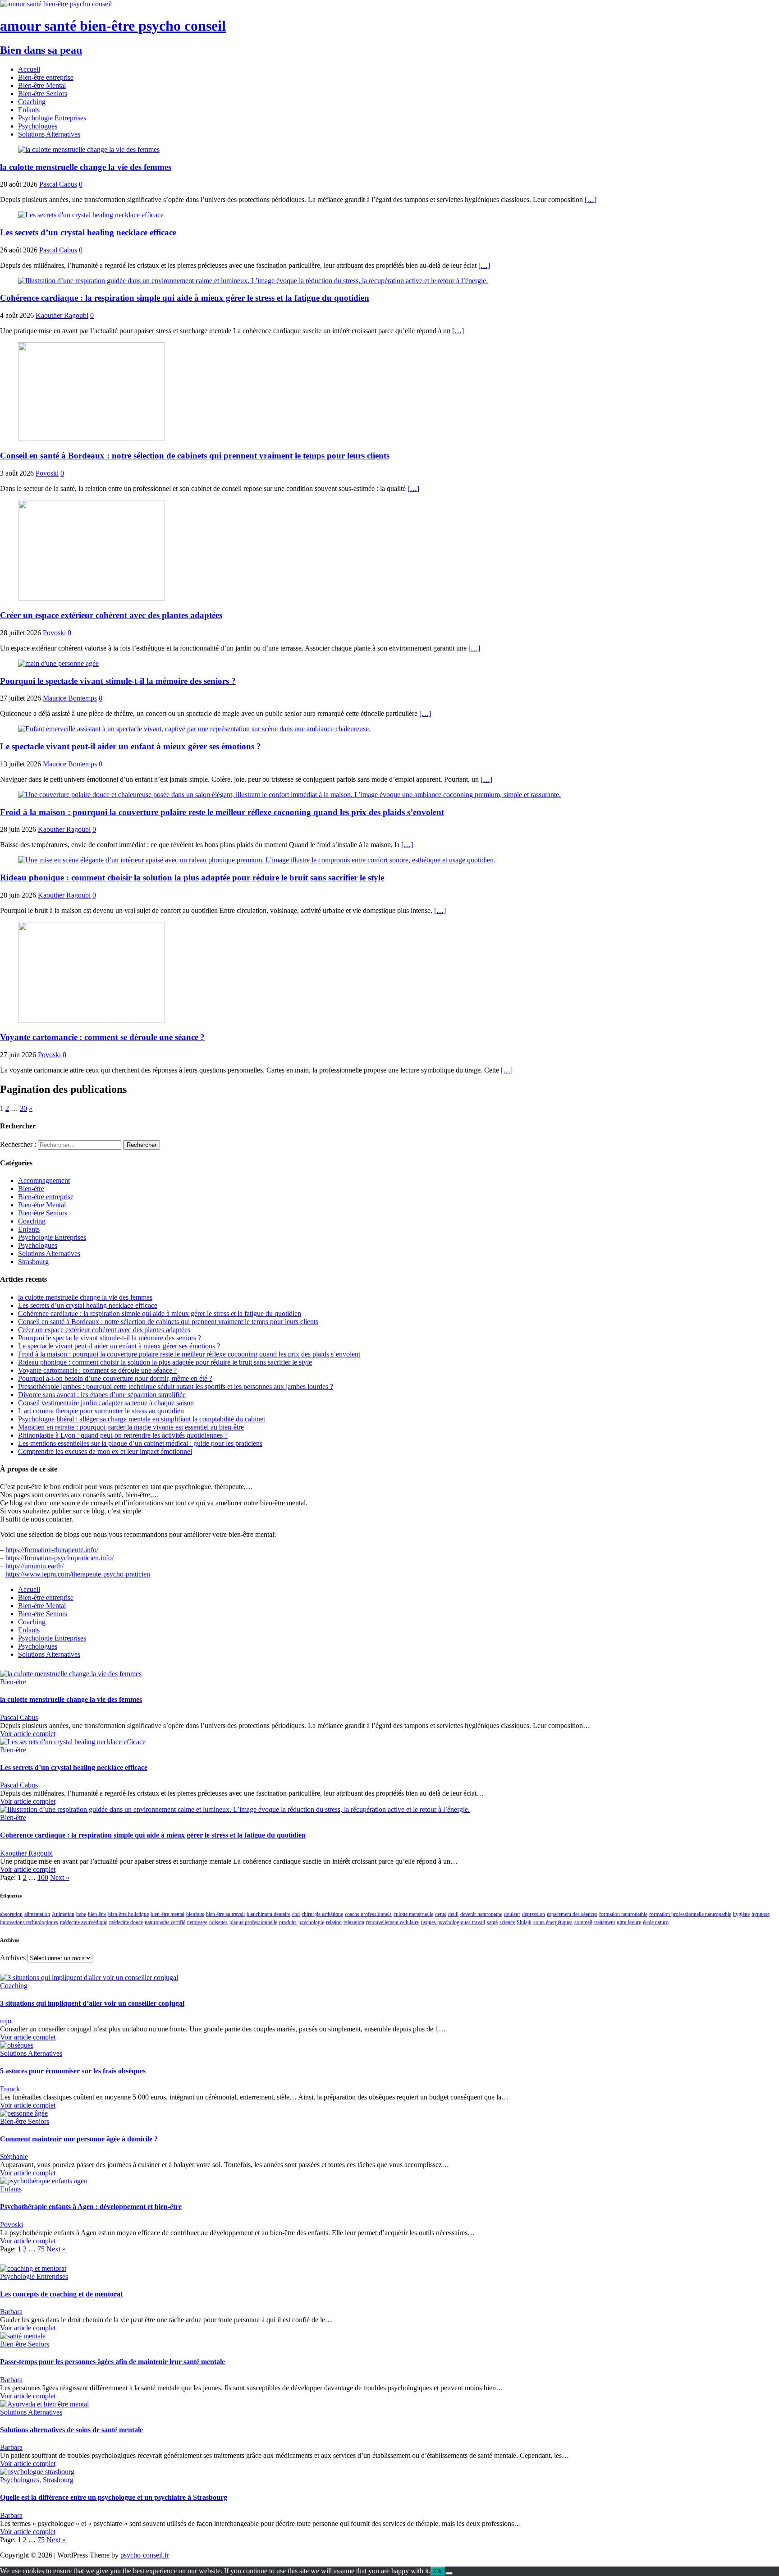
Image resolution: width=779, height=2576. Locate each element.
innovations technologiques (29, 1922)
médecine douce (126, 1922)
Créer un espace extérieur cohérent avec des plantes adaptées (111, 615)
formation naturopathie (623, 1914)
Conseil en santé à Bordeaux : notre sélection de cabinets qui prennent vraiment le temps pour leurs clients (195, 456)
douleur (512, 1914)
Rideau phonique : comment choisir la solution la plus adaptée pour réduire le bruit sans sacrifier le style (192, 878)
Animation (63, 1914)
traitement (605, 1922)
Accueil (29, 69)
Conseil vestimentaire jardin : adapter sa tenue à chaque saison (106, 1403)
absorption (11, 1914)
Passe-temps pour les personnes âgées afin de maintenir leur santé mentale (112, 2362)
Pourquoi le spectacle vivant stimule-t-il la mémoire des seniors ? (118, 681)
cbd (296, 1914)
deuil (453, 1914)
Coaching (32, 102)
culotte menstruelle (413, 1914)
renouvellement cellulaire (392, 1922)
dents (441, 1914)
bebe (81, 1914)
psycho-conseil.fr (145, 2555)
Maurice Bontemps (70, 698)
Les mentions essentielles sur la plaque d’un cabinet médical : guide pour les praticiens (140, 1443)
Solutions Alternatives (49, 134)
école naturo (656, 1922)
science (507, 1922)
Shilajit (524, 1922)
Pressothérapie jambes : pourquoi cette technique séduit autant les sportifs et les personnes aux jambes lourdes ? (176, 1387)
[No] (449, 2573)
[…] (591, 199)
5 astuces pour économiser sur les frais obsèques (73, 2071)
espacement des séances (572, 1914)
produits (288, 1922)
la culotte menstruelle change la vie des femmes (86, 167)
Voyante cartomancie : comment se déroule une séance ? (102, 1037)
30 (23, 1108)
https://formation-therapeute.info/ (52, 1550)
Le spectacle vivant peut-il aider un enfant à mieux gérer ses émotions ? (131, 746)
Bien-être (31, 1189)
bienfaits (195, 1914)
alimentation (37, 1914)
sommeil (583, 1922)
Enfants (29, 110)
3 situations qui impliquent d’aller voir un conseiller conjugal (92, 2003)
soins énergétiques (553, 1922)
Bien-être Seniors (43, 94)
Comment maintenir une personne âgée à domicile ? (79, 2139)
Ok (438, 2571)
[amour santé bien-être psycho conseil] (56, 4)
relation (334, 1922)
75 (41, 2249)
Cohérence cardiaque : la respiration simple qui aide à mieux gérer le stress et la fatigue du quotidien (185, 298)
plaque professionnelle (253, 1922)
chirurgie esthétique (322, 1914)
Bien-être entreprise (46, 77)
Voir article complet (28, 1734)
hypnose (761, 1914)
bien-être (97, 1914)
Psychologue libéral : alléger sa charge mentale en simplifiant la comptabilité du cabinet (142, 1419)
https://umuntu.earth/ (34, 1566)
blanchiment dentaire (268, 1914)
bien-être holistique (128, 1914)
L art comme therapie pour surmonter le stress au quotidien (101, 1411)
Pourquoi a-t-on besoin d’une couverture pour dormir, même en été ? (115, 1378)
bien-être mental (167, 1914)
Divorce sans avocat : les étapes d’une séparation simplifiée (102, 1395)
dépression (534, 1914)
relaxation (354, 1922)
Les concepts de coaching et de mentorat (61, 2294)
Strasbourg (33, 1262)
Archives (13, 1958)
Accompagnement (44, 1180)
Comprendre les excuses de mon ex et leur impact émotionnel (105, 1451)
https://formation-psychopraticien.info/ (60, 1558)
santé (492, 1922)
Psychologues (38, 126)
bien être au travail (225, 1914)
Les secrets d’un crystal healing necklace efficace (88, 232)
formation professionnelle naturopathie (690, 1914)
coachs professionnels (368, 1914)
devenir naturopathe (481, 1914)
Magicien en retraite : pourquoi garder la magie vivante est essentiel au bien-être (131, 1427)
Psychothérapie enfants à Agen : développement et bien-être (91, 2207)
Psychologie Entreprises (52, 118)
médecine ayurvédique (84, 1922)
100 (43, 1877)
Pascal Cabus (58, 184)
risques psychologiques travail (453, 1922)
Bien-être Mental (42, 85)
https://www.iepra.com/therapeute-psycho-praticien (78, 1574)
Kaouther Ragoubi (62, 315)
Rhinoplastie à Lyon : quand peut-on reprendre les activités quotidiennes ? (123, 1435)
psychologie (311, 1922)
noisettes (218, 1922)
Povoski (47, 473)
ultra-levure (629, 1922)
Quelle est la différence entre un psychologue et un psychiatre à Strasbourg (114, 2497)
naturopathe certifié (165, 1922)
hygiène (741, 1914)
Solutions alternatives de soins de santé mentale (71, 2430)
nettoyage (197, 1922)
